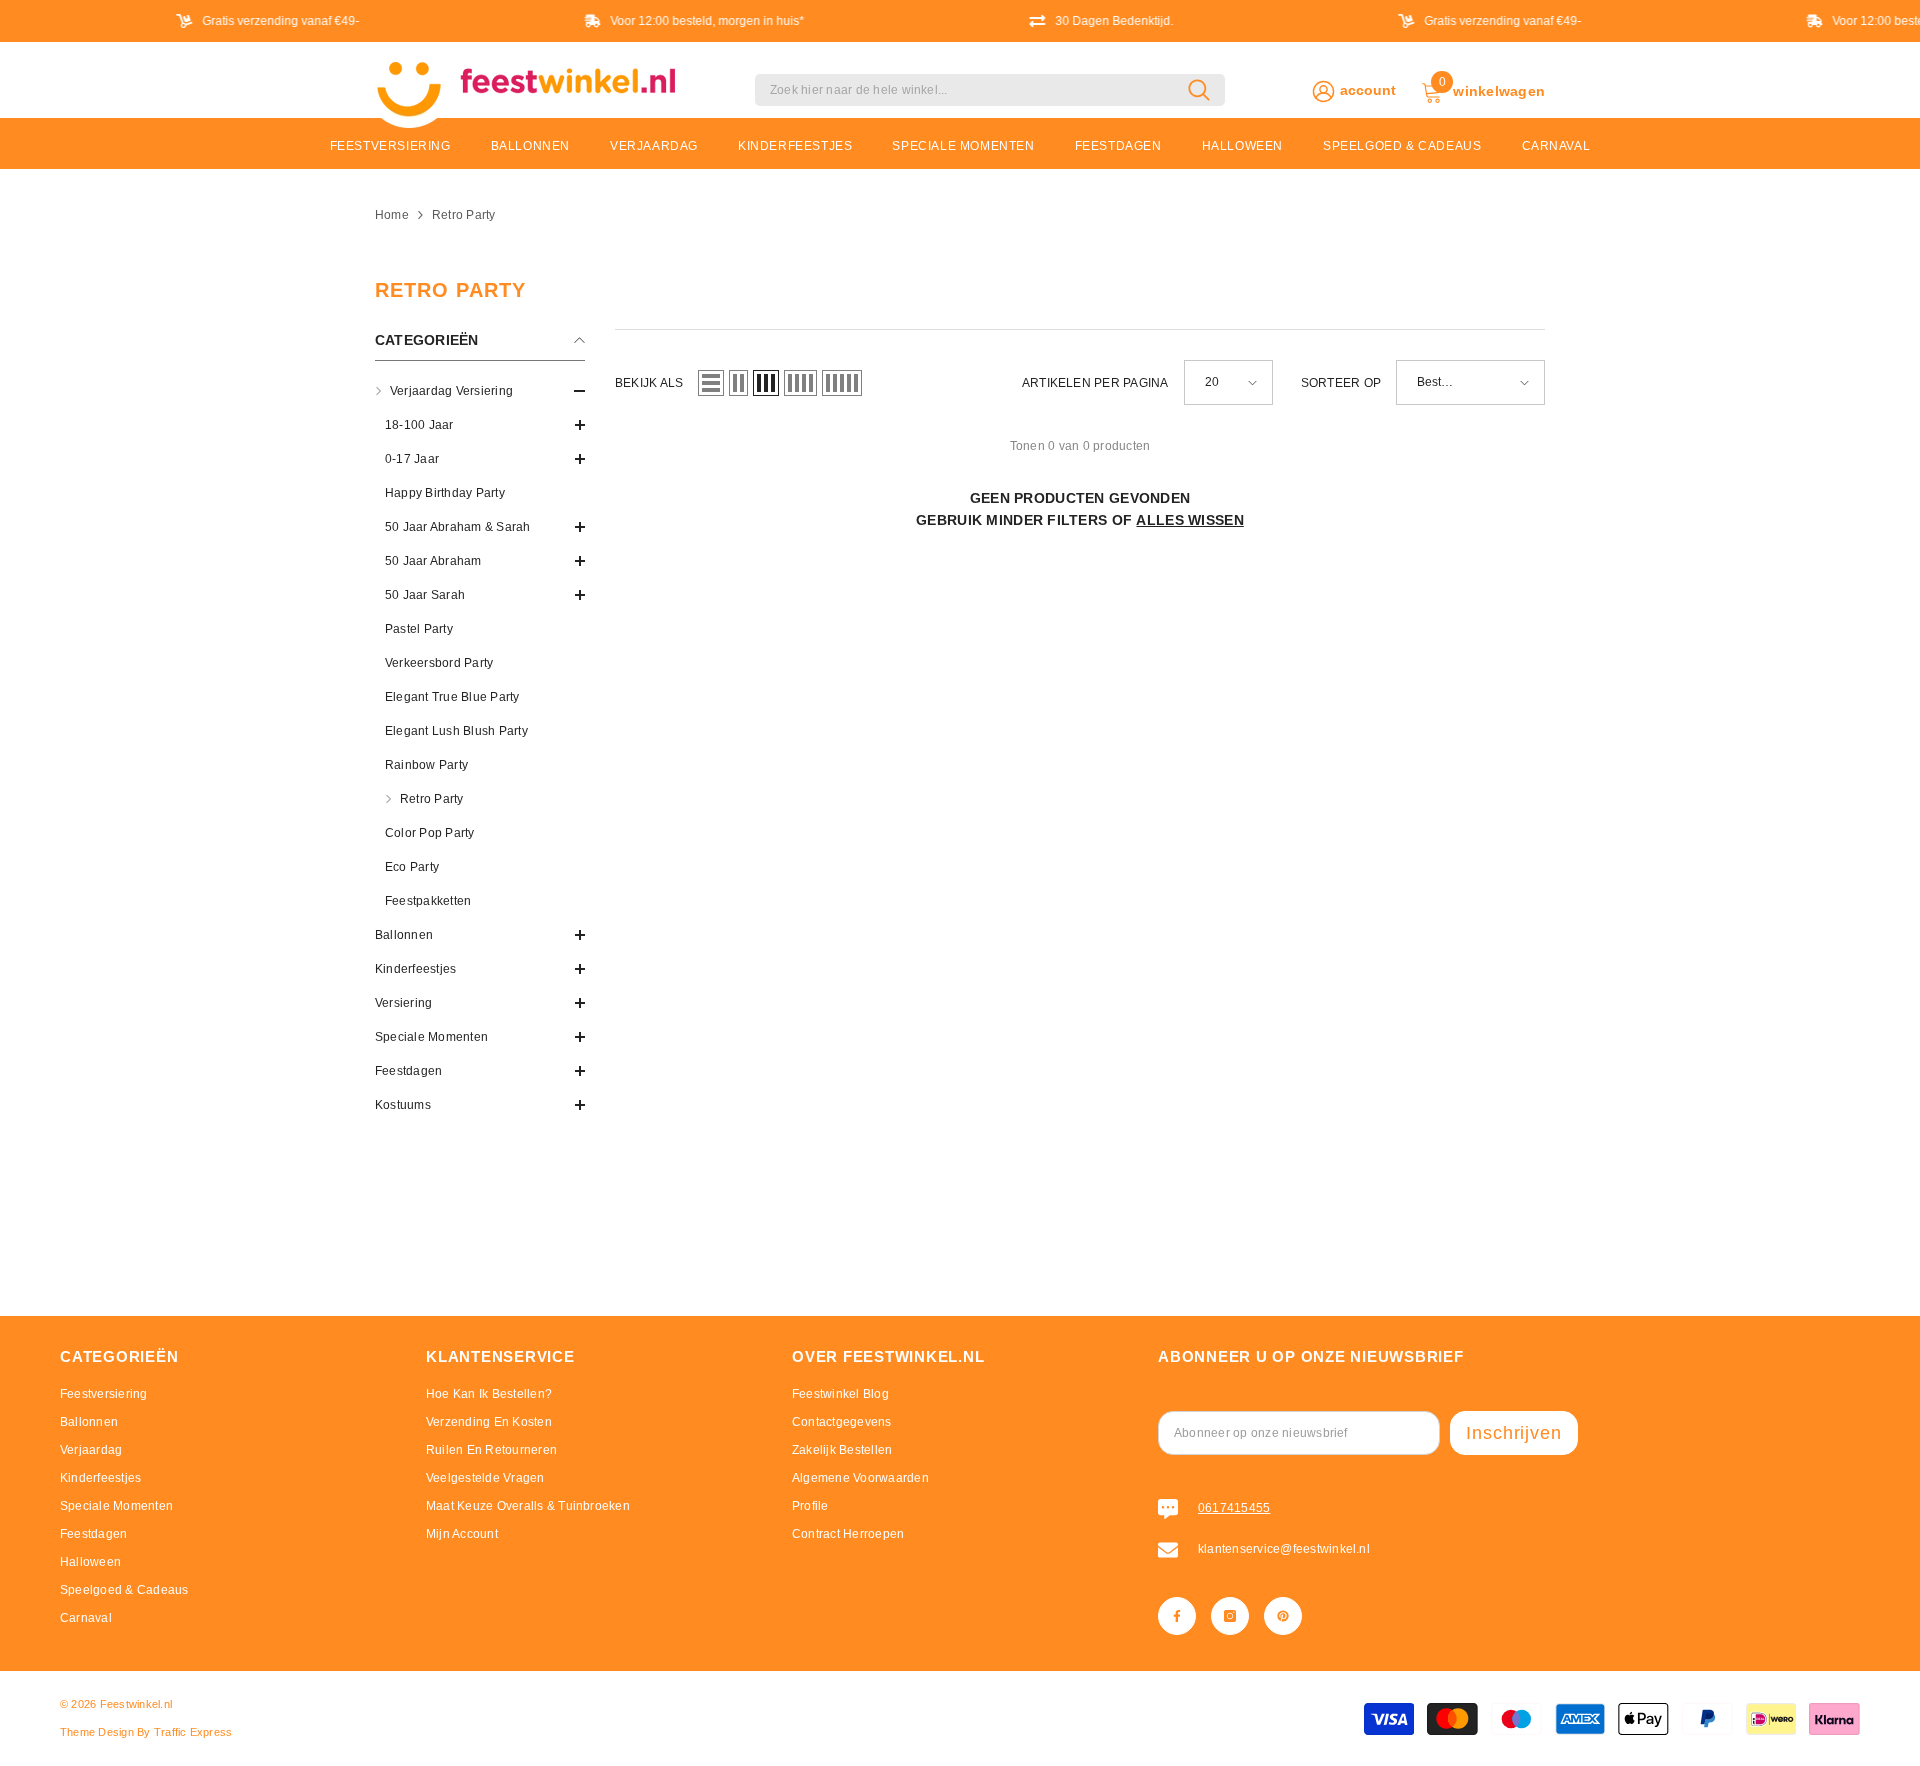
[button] (480, 425)
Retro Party (464, 215)
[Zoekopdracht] (990, 90)
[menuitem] (480, 646)
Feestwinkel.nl (136, 1704)
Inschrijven (1514, 1433)
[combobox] (971, 90)
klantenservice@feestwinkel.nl (1284, 1549)
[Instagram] (1230, 1616)
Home (392, 215)
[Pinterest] (1283, 1616)
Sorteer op (1341, 383)
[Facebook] (1177, 1616)
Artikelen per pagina (1095, 383)
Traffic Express (193, 1732)
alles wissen (1189, 520)
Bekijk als (649, 383)
